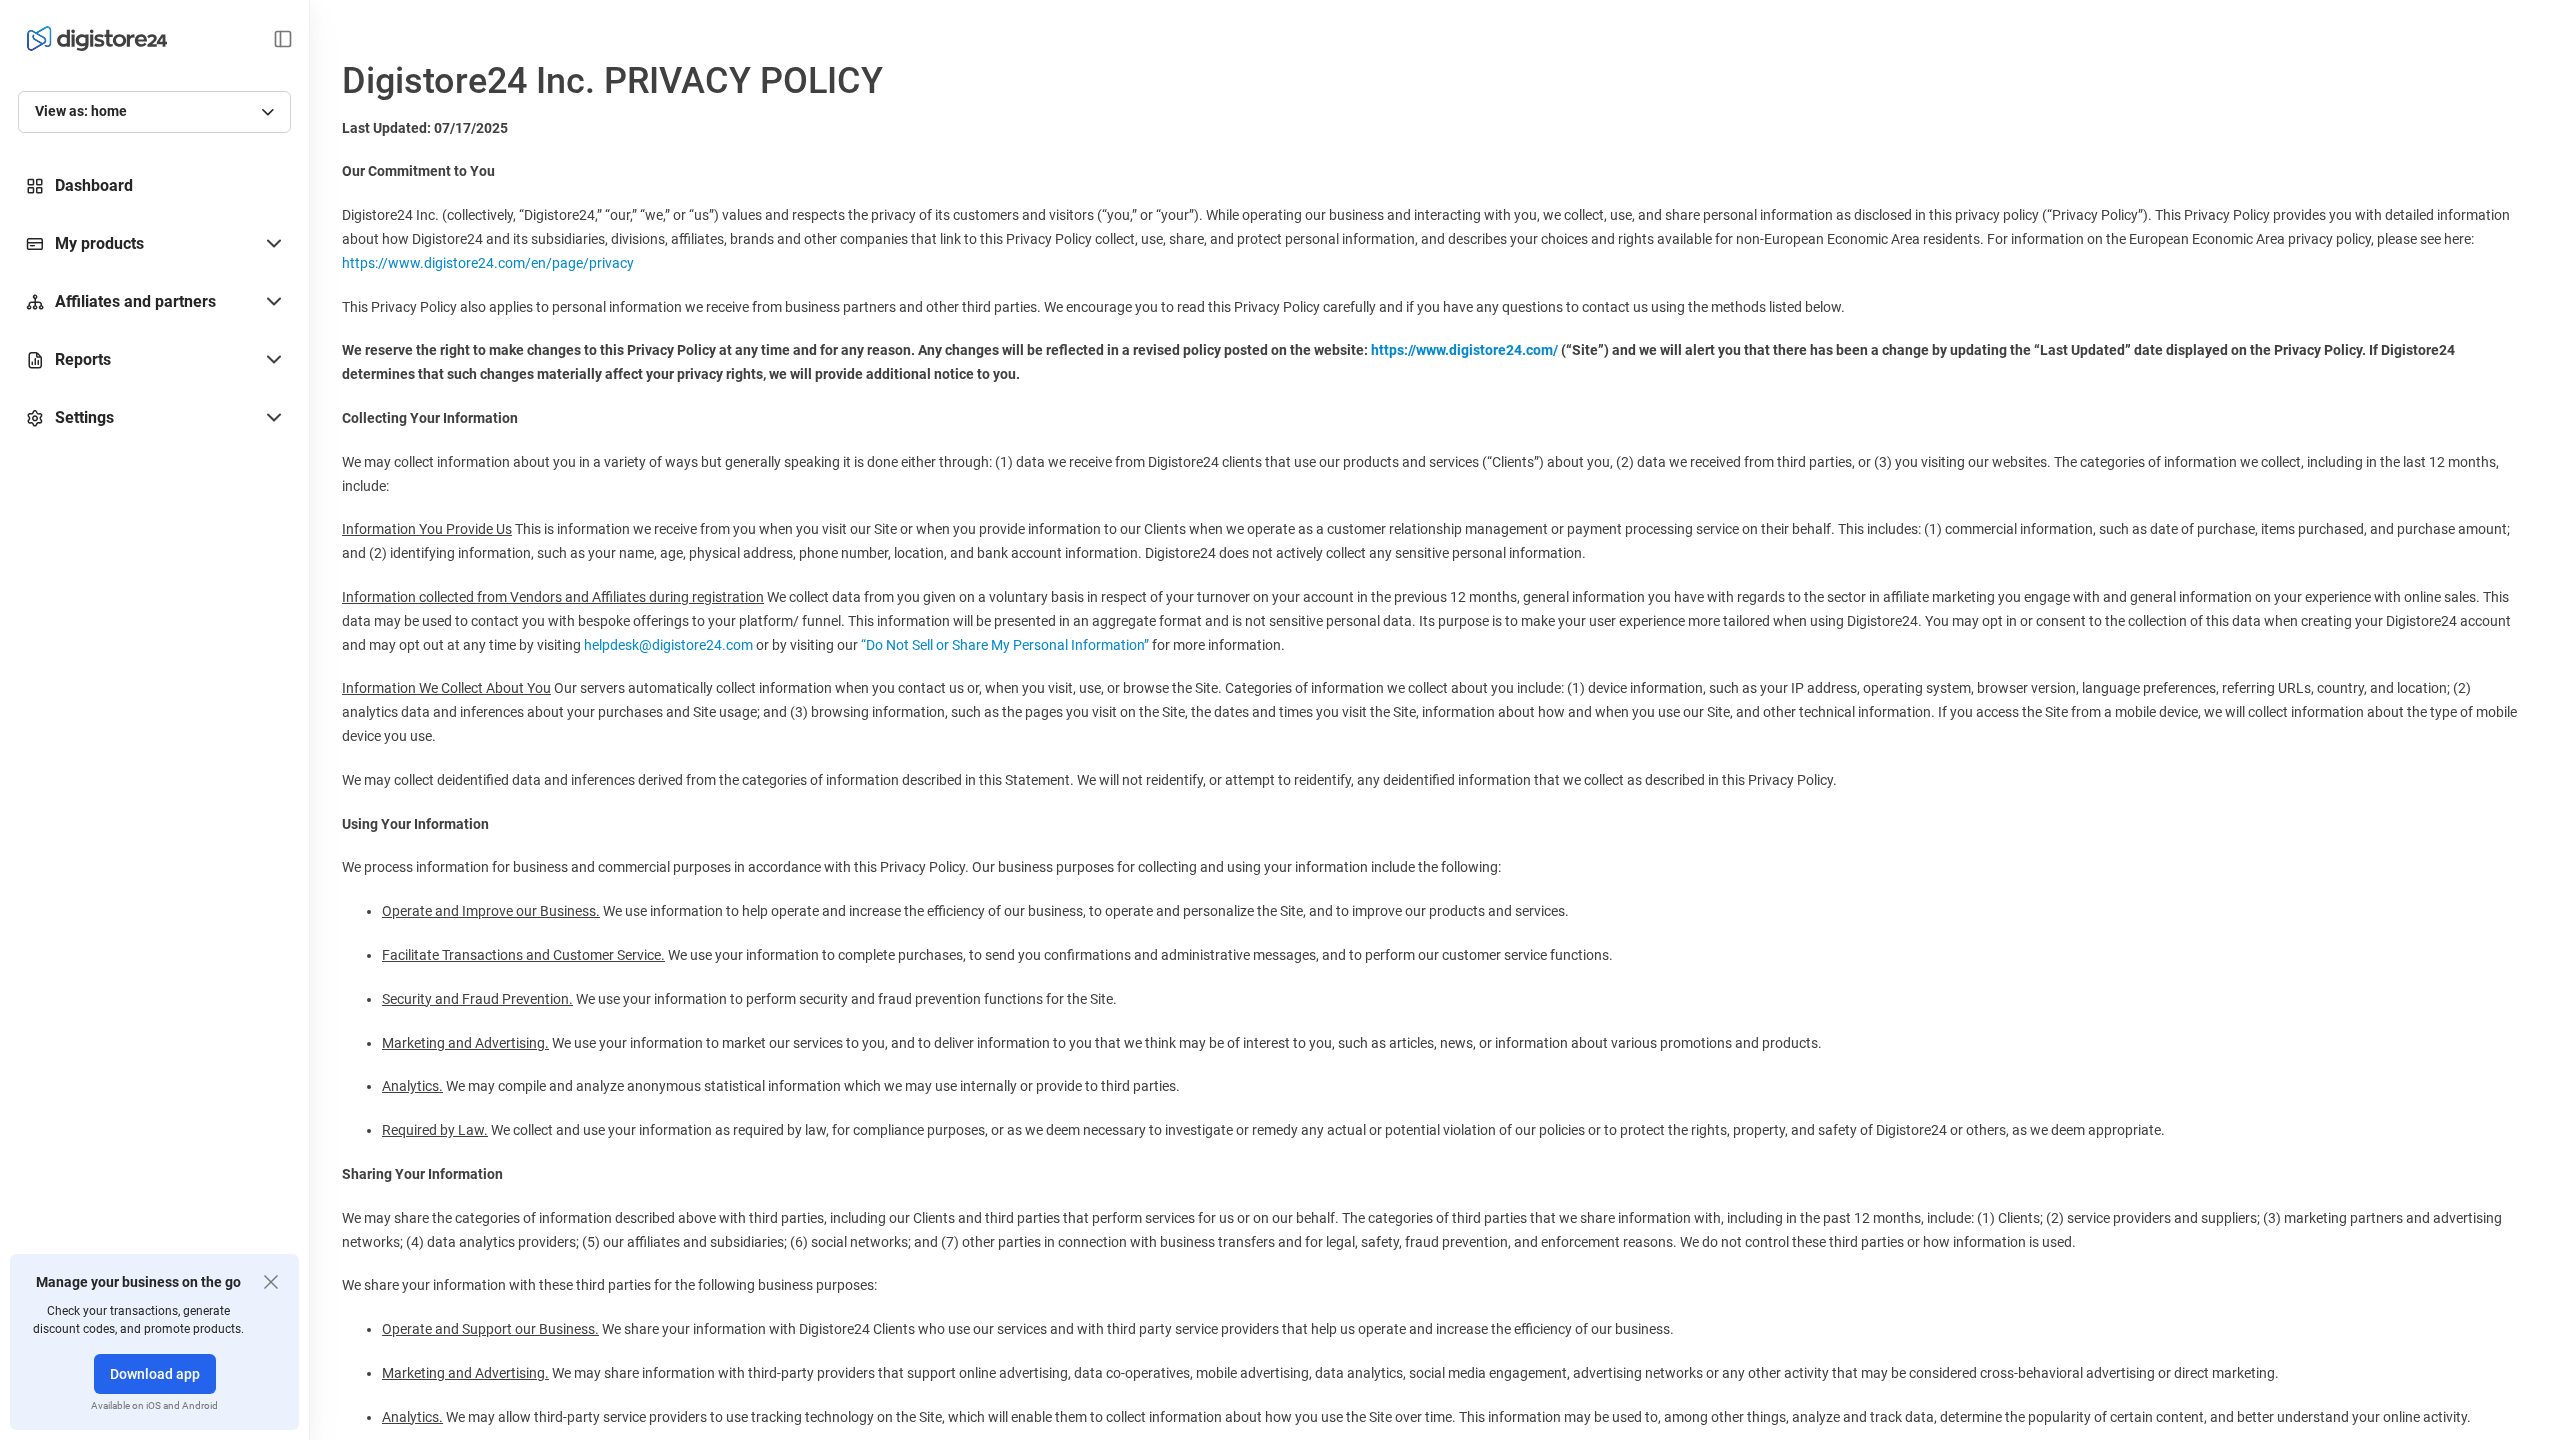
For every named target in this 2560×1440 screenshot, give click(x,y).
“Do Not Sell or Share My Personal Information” (1005, 645)
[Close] (271, 1282)
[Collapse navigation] (283, 39)
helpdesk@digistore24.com (668, 645)
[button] (154, 244)
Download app (155, 1374)
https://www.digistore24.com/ (1464, 350)
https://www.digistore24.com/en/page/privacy (488, 263)
